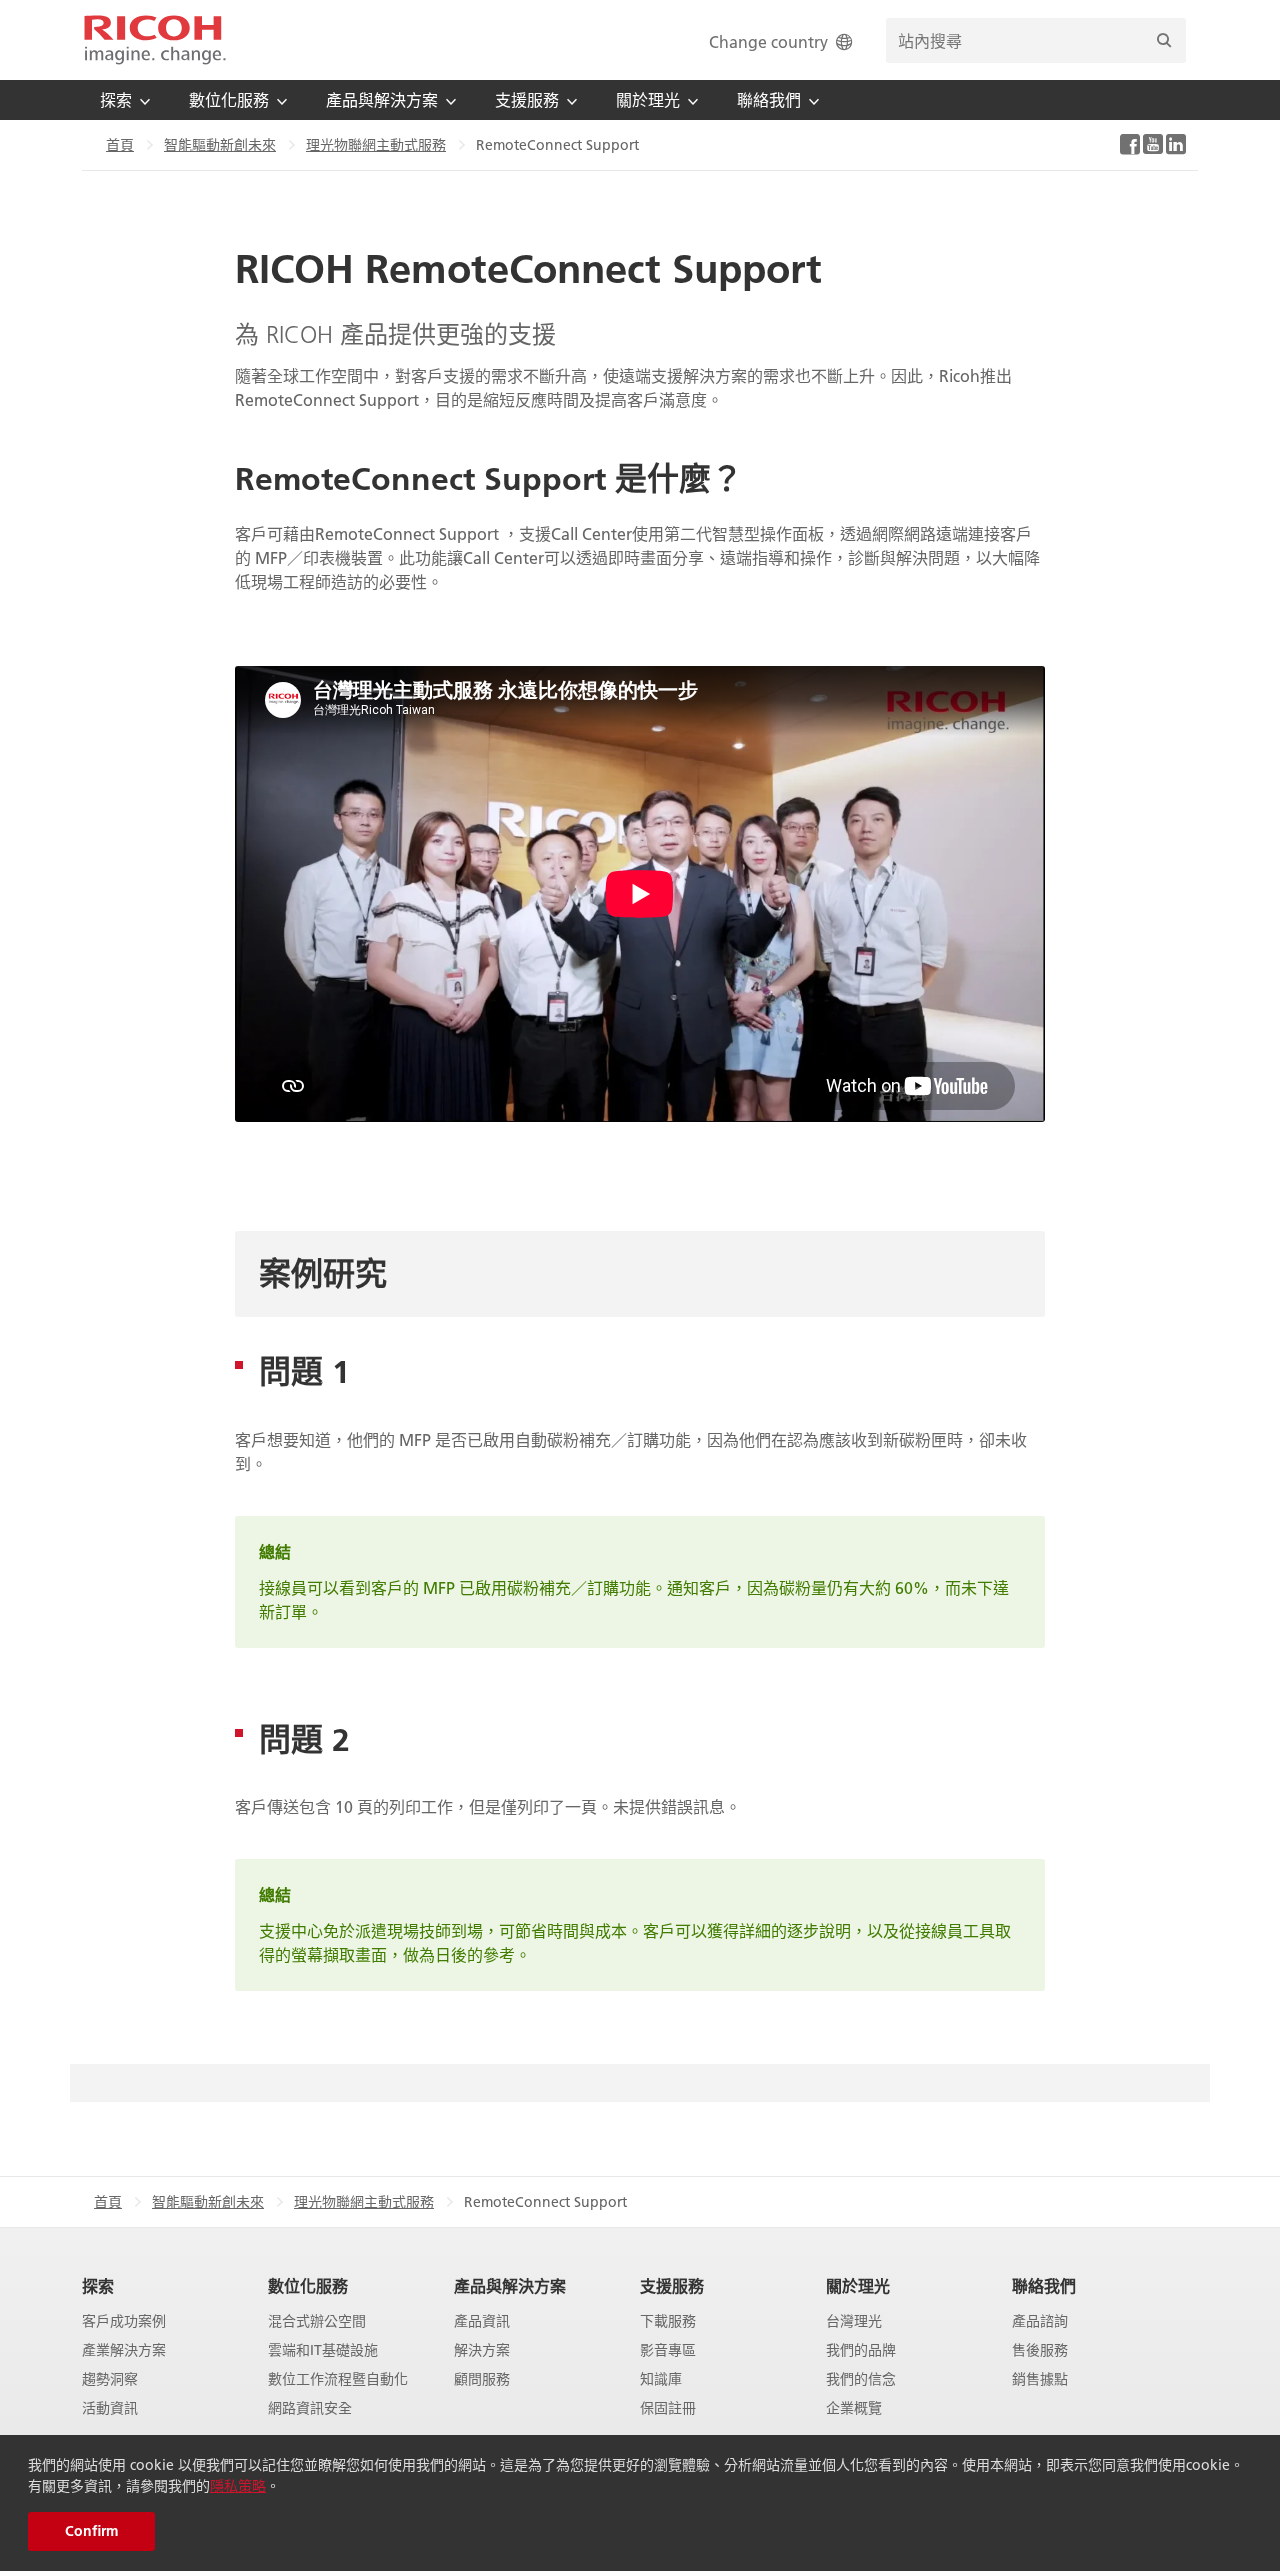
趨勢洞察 (110, 2379)
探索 (98, 2285)
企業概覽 (854, 2408)
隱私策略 (238, 2486)
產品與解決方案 (510, 2285)
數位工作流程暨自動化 (338, 2379)
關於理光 (858, 2285)
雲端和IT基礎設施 (323, 2350)
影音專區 (668, 2350)
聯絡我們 (1044, 2285)
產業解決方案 (124, 2350)
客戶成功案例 (124, 2321)
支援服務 (672, 2285)
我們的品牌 (861, 2350)
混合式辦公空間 (317, 2321)
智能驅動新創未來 (220, 145)
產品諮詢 (1040, 2321)
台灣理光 (854, 2321)
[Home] (155, 40)
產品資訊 (482, 2321)
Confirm (91, 2531)
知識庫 (661, 2379)
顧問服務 (482, 2379)
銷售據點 (1040, 2379)
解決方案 (482, 2350)
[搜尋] (1164, 40)
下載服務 (668, 2321)
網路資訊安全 (310, 2408)
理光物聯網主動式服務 (376, 145)
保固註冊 (668, 2408)
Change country (768, 41)
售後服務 (1040, 2350)
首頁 (120, 145)
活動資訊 (110, 2408)
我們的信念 (861, 2379)
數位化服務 (308, 2285)
